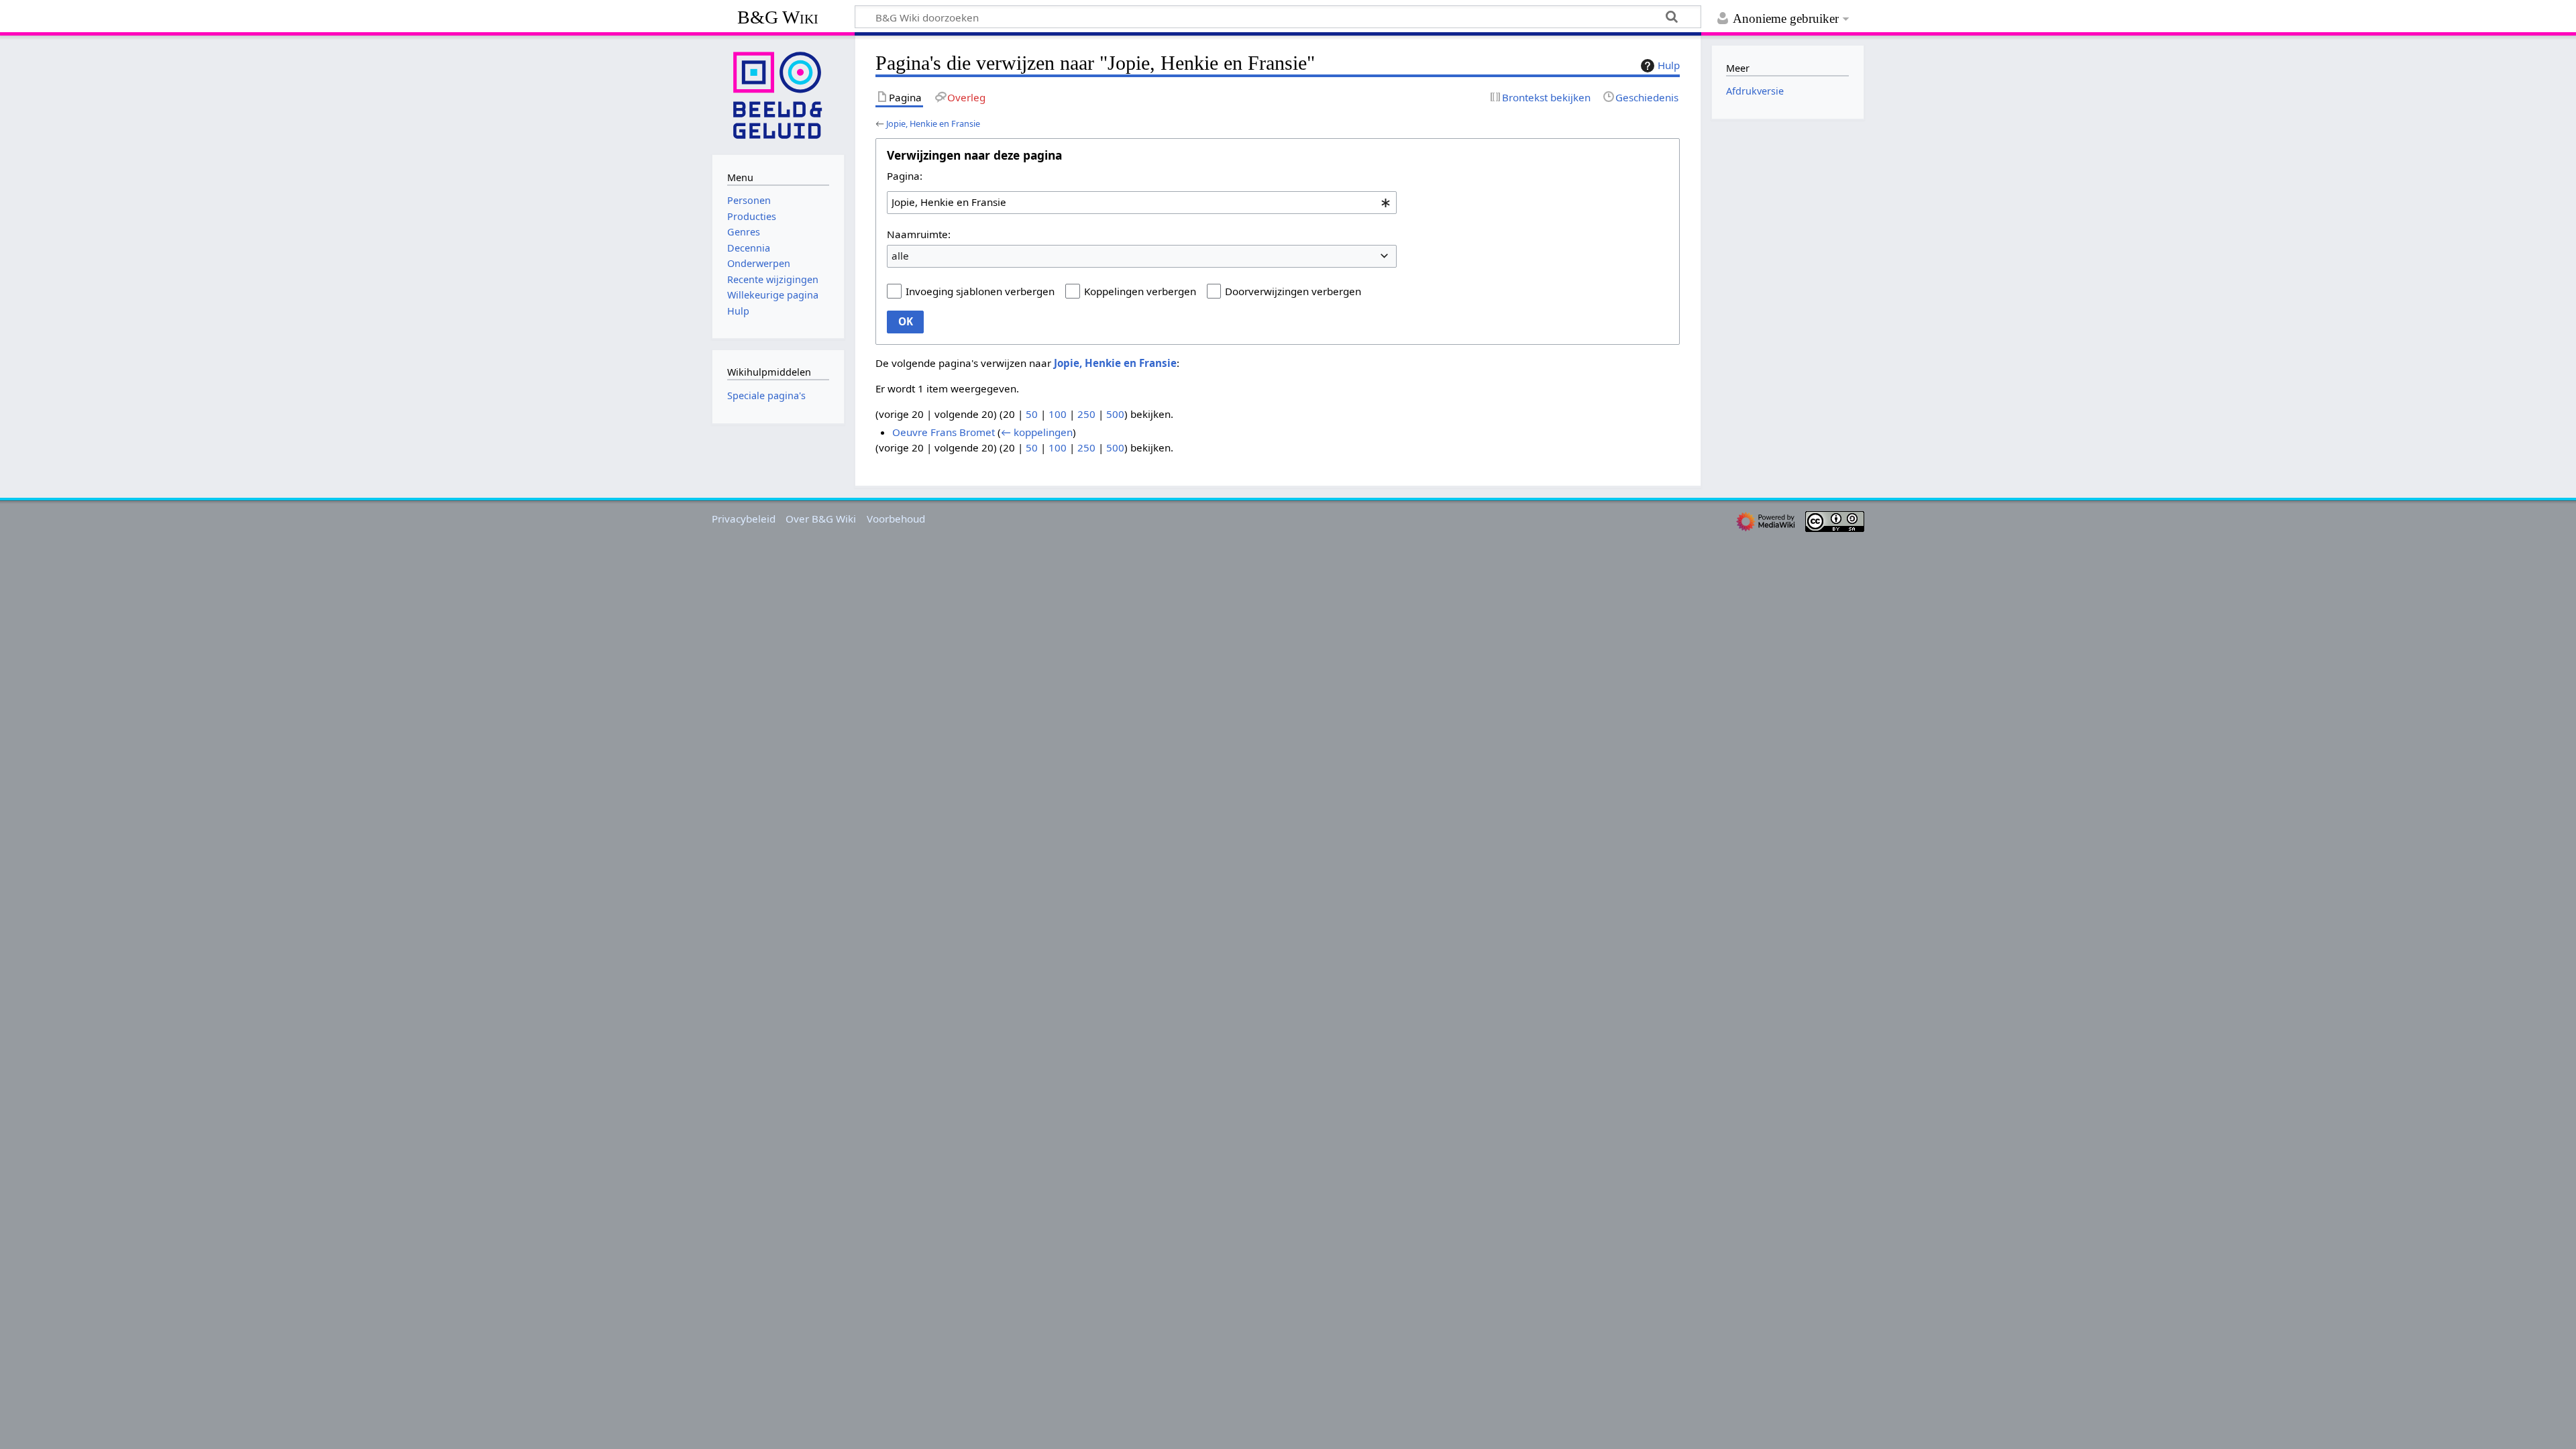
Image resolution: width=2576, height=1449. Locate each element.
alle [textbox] (900, 256)
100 (1058, 414)
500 (1115, 414)
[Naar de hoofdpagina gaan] (778, 94)
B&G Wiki (778, 17)
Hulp (1669, 65)
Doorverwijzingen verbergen (1293, 291)
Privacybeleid (744, 519)
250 (1086, 414)
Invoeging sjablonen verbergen (980, 291)
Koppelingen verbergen (1140, 291)
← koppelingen (1037, 432)
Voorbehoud (896, 519)
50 (1032, 414)
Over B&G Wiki (821, 519)
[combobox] (1142, 203)
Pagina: (905, 176)
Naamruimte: (919, 234)
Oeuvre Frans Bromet (944, 432)
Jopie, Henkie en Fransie (933, 123)
